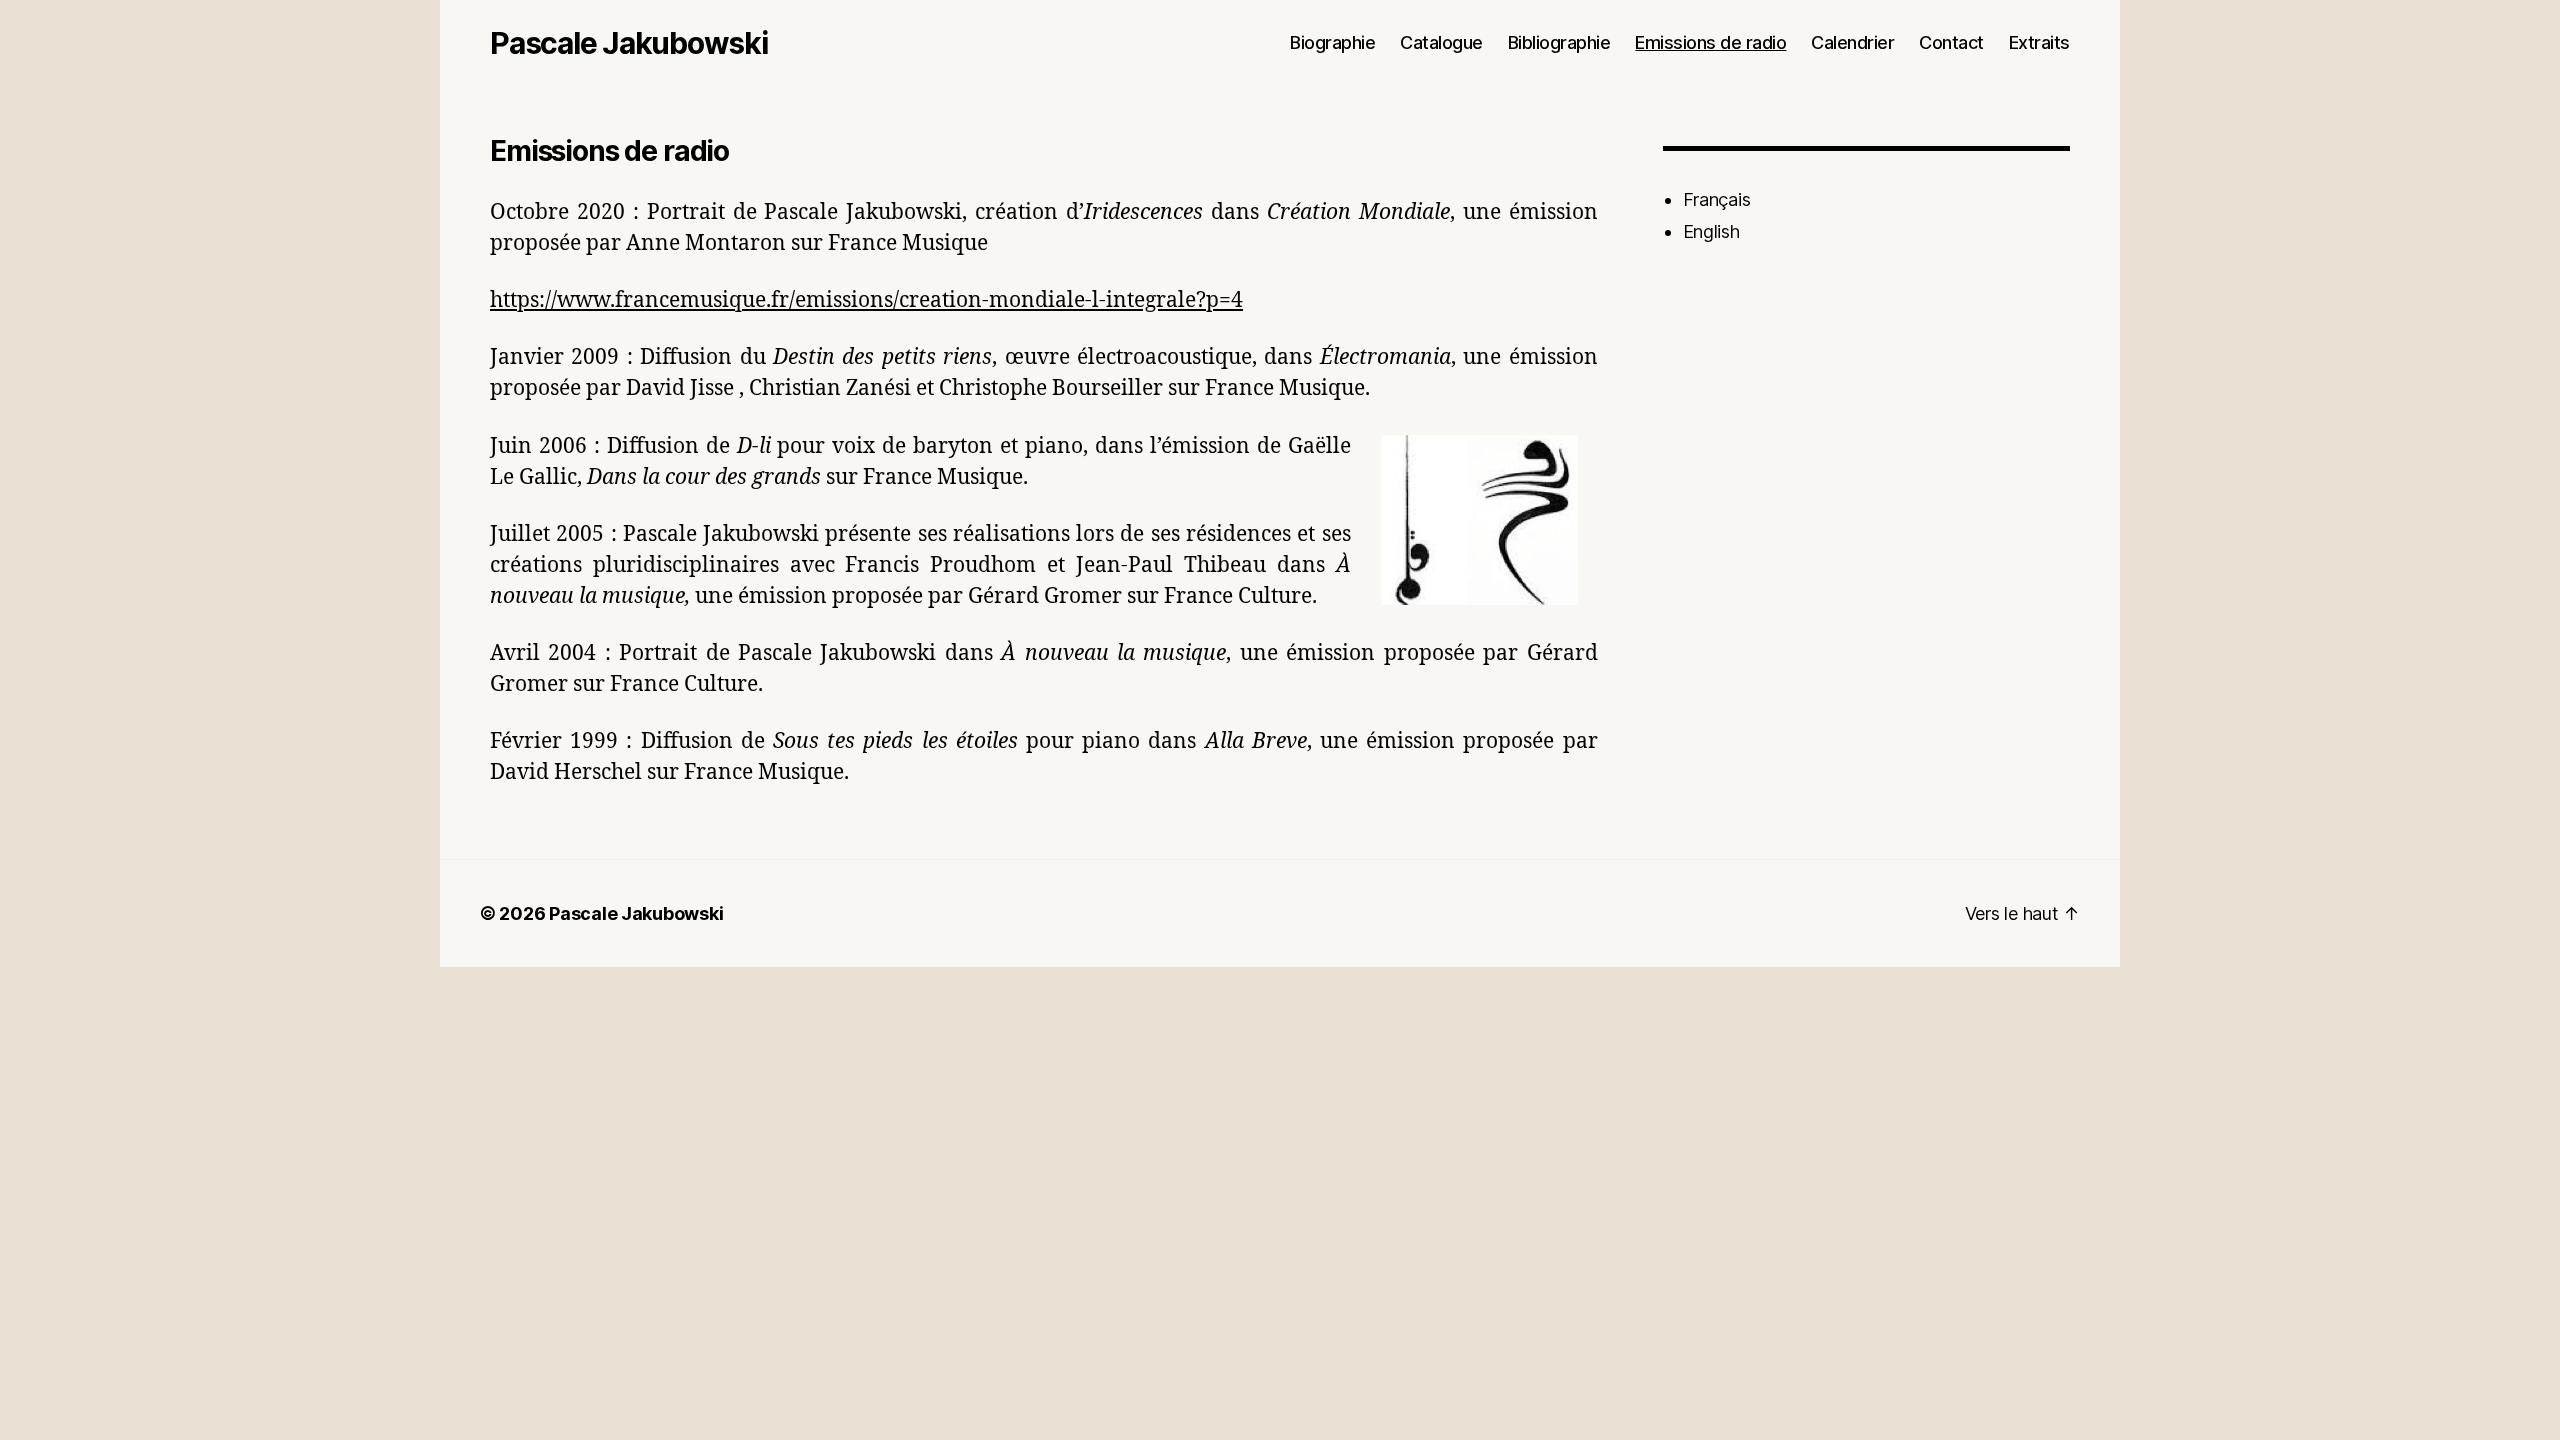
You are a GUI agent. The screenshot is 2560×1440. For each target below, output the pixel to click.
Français (1717, 199)
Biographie (1332, 42)
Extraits (2039, 42)
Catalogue (1441, 42)
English (1711, 231)
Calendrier (1852, 42)
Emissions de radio (1710, 42)
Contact (1951, 42)
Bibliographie (1559, 42)
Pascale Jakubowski (629, 43)
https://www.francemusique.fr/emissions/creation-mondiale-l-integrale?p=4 (866, 300)
